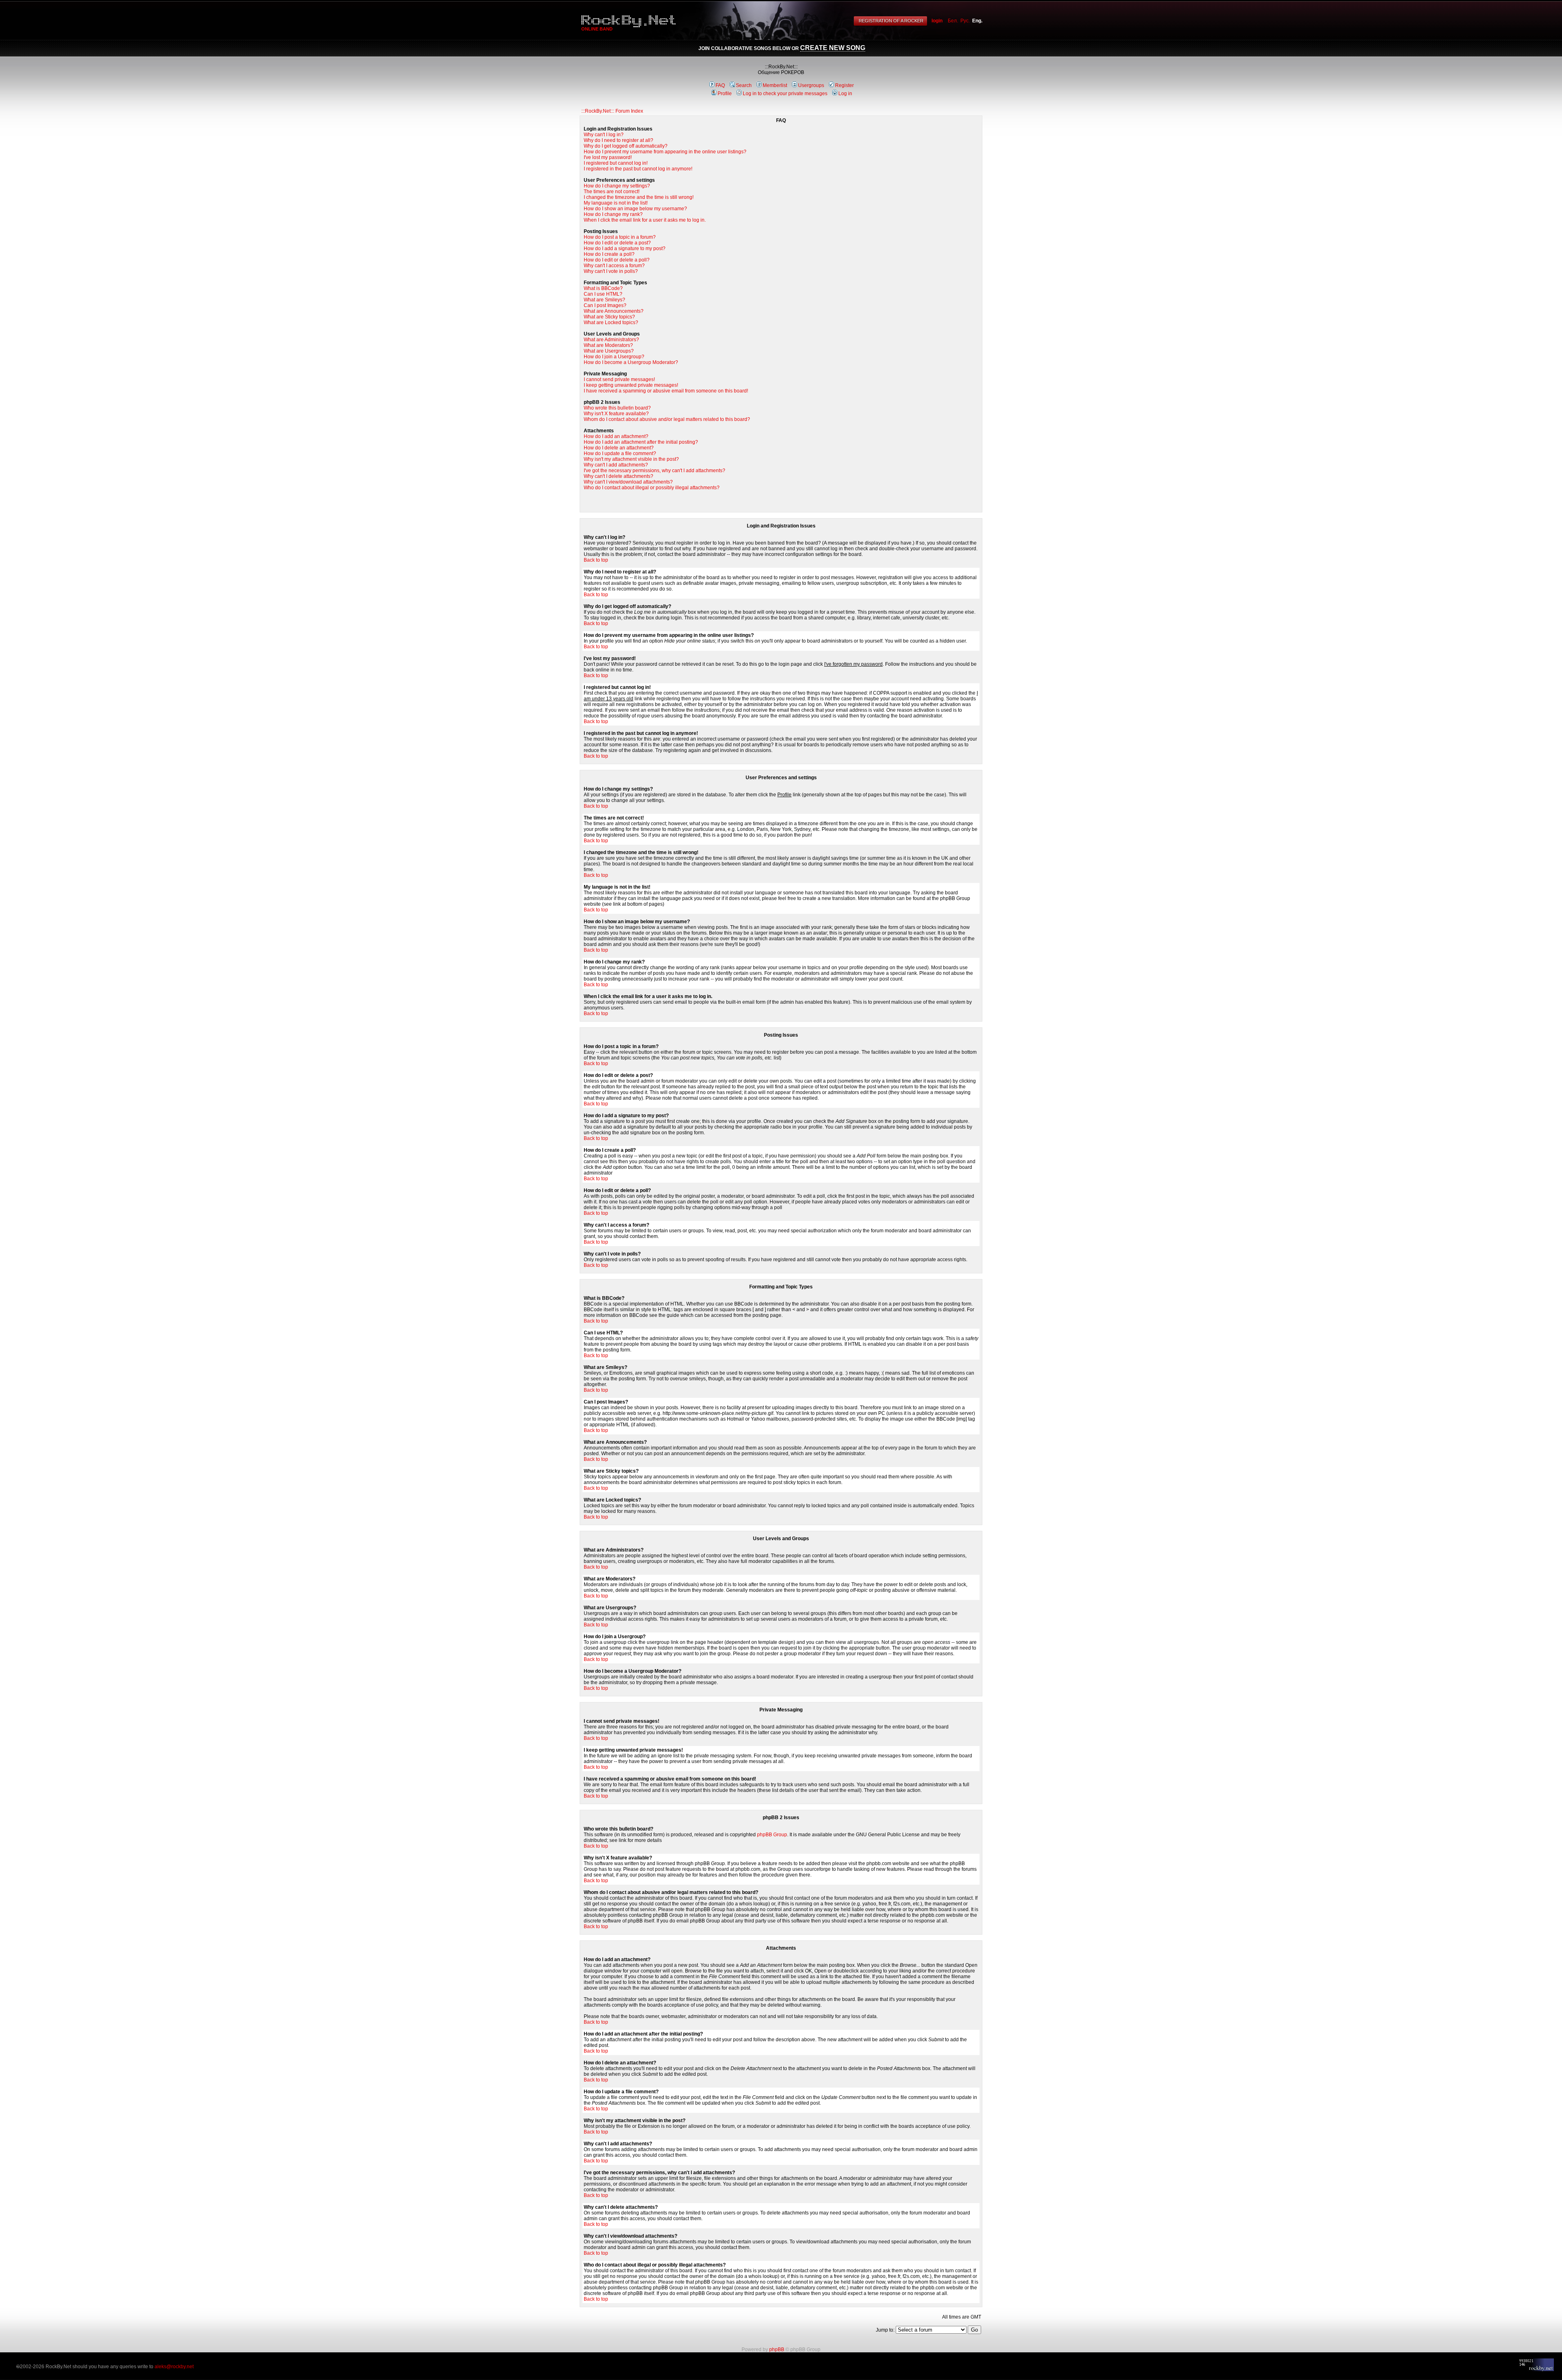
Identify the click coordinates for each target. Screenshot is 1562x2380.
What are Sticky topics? (609, 317)
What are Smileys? (604, 300)
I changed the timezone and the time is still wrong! (639, 197)
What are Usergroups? (609, 351)
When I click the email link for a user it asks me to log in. (645, 220)
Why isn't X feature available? (616, 414)
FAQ (720, 85)
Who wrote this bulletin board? (617, 408)
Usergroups (811, 85)
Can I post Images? (605, 305)
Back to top (596, 560)
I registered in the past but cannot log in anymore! (638, 169)
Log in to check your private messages (785, 94)
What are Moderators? (608, 345)
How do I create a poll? (609, 254)
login (937, 21)
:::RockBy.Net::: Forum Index (612, 111)
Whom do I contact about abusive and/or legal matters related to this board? (667, 419)
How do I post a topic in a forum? (620, 237)
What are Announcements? (614, 311)
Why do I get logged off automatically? (626, 146)
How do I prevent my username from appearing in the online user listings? (665, 152)
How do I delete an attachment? (619, 448)
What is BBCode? (603, 288)
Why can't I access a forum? (614, 266)
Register (844, 85)
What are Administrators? (611, 340)
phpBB (777, 2349)
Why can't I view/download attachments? (628, 482)
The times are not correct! (612, 192)
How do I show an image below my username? (635, 209)
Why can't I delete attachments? (618, 476)
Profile (725, 94)
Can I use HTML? (603, 294)
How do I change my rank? (613, 214)
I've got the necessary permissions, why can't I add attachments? (654, 471)
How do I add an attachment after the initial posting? (641, 442)
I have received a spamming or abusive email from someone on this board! (666, 391)
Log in (845, 94)
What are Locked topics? (611, 323)
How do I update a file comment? (620, 453)
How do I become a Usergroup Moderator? (631, 362)
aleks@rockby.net (174, 2367)
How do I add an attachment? (616, 436)
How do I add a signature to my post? (625, 248)
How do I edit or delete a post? (617, 243)
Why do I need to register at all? (618, 140)
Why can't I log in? (604, 135)
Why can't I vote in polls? (611, 271)
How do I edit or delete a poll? (617, 260)
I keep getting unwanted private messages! (631, 385)
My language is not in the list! (616, 203)
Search (744, 85)
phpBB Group (772, 1835)
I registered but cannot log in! (616, 163)
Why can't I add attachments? (616, 465)
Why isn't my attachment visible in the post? (631, 459)
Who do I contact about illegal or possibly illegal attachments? (652, 488)
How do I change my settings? (617, 186)
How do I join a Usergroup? (614, 357)
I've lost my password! (608, 157)
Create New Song (833, 48)
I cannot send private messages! (619, 379)
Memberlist (775, 85)
